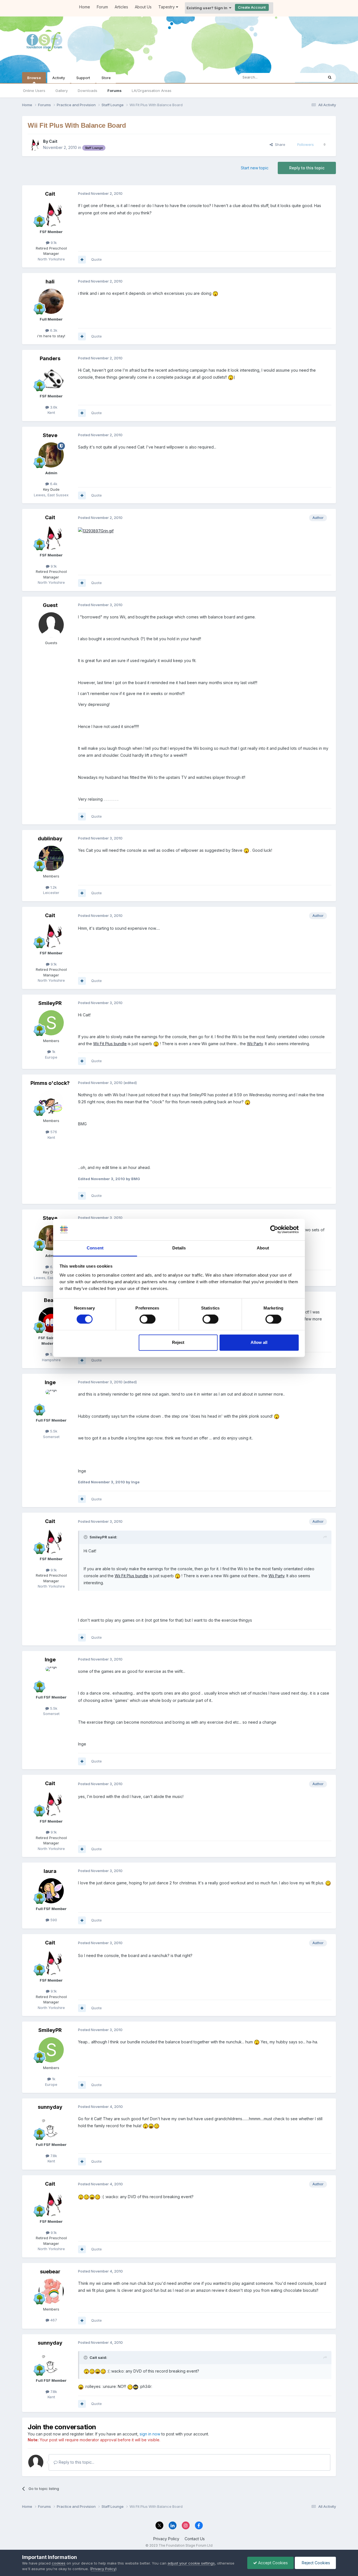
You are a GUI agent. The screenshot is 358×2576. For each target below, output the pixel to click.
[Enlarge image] (96, 530)
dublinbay (50, 838)
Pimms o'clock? (50, 1083)
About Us (143, 7)
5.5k (53, 1354)
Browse (34, 78)
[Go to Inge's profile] (51, 1402)
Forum (102, 7)
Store (106, 78)
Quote (96, 259)
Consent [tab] (95, 1248)
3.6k (53, 407)
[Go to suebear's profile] (51, 2291)
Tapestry (167, 7)
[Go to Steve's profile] (51, 455)
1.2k (53, 887)
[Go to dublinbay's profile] (51, 858)
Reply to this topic (307, 168)
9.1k (53, 243)
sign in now (150, 2434)
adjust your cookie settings (191, 2563)
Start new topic (255, 168)
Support (83, 78)
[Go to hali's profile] (51, 301)
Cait (53, 141)
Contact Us (195, 2539)
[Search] (330, 77)
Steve (50, 435)
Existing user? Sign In (208, 8)
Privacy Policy (166, 2539)
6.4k (53, 484)
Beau (50, 1300)
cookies (59, 2563)
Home (85, 7)
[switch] (148, 1319)
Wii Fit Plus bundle (110, 1044)
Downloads (88, 91)
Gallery (62, 91)
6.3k (53, 330)
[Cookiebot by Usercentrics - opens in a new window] (274, 1230)
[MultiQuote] (82, 260)
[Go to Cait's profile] (34, 144)
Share (279, 144)
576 (53, 1132)
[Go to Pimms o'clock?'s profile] (51, 1103)
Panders (50, 358)
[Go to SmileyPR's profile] (51, 1023)
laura (50, 1871)
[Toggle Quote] (86, 1537)
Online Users (34, 91)
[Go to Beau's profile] (51, 1320)
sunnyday (50, 2107)
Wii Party (255, 1044)
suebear (50, 2272)
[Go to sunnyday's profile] (51, 2127)
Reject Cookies (315, 2563)
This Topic (307, 77)
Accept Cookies (272, 2563)
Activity (59, 78)
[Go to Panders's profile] (51, 378)
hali (50, 282)
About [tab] (263, 1248)
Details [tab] (179, 1248)
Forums (115, 91)
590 (53, 1920)
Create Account (252, 7)
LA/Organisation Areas (152, 91)
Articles (121, 7)
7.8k (53, 2156)
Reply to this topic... (76, 2462)
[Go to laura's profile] (51, 1891)
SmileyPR (50, 1003)
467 (53, 2320)
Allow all (259, 1342)
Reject (178, 1342)
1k (53, 1052)
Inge (50, 1382)
